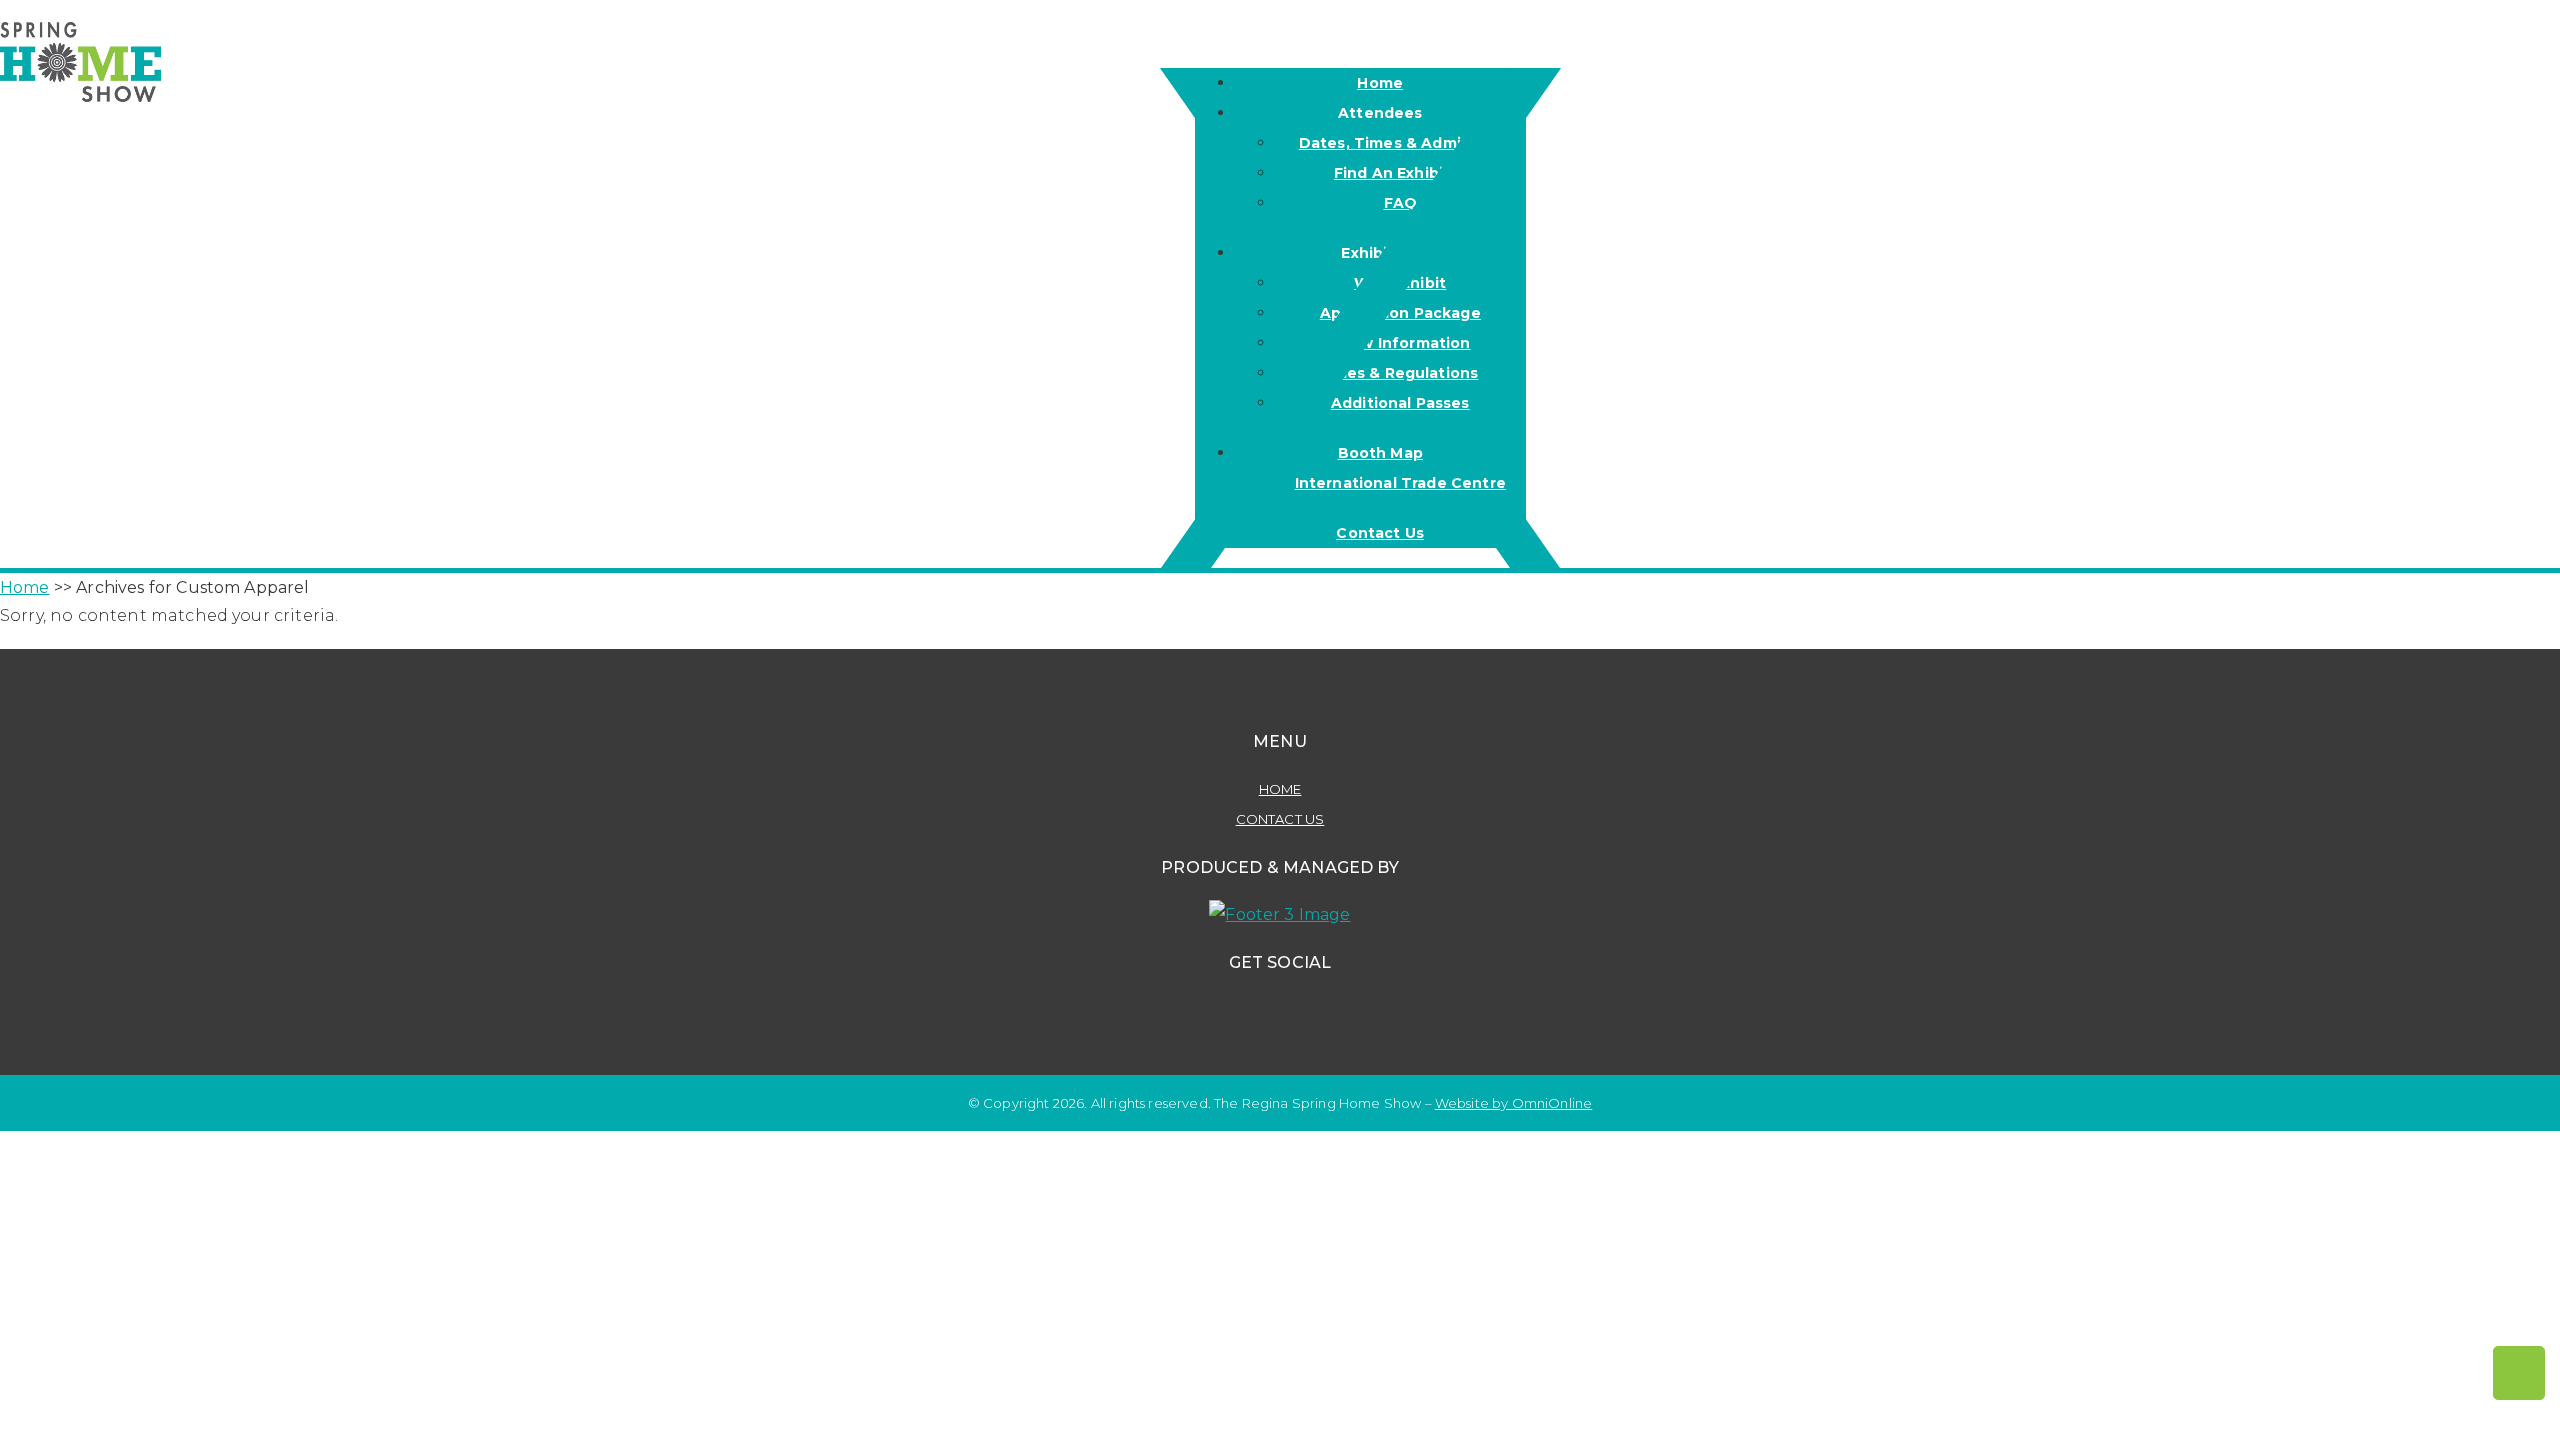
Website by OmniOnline (1513, 1103)
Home (1280, 789)
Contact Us (1280, 819)
